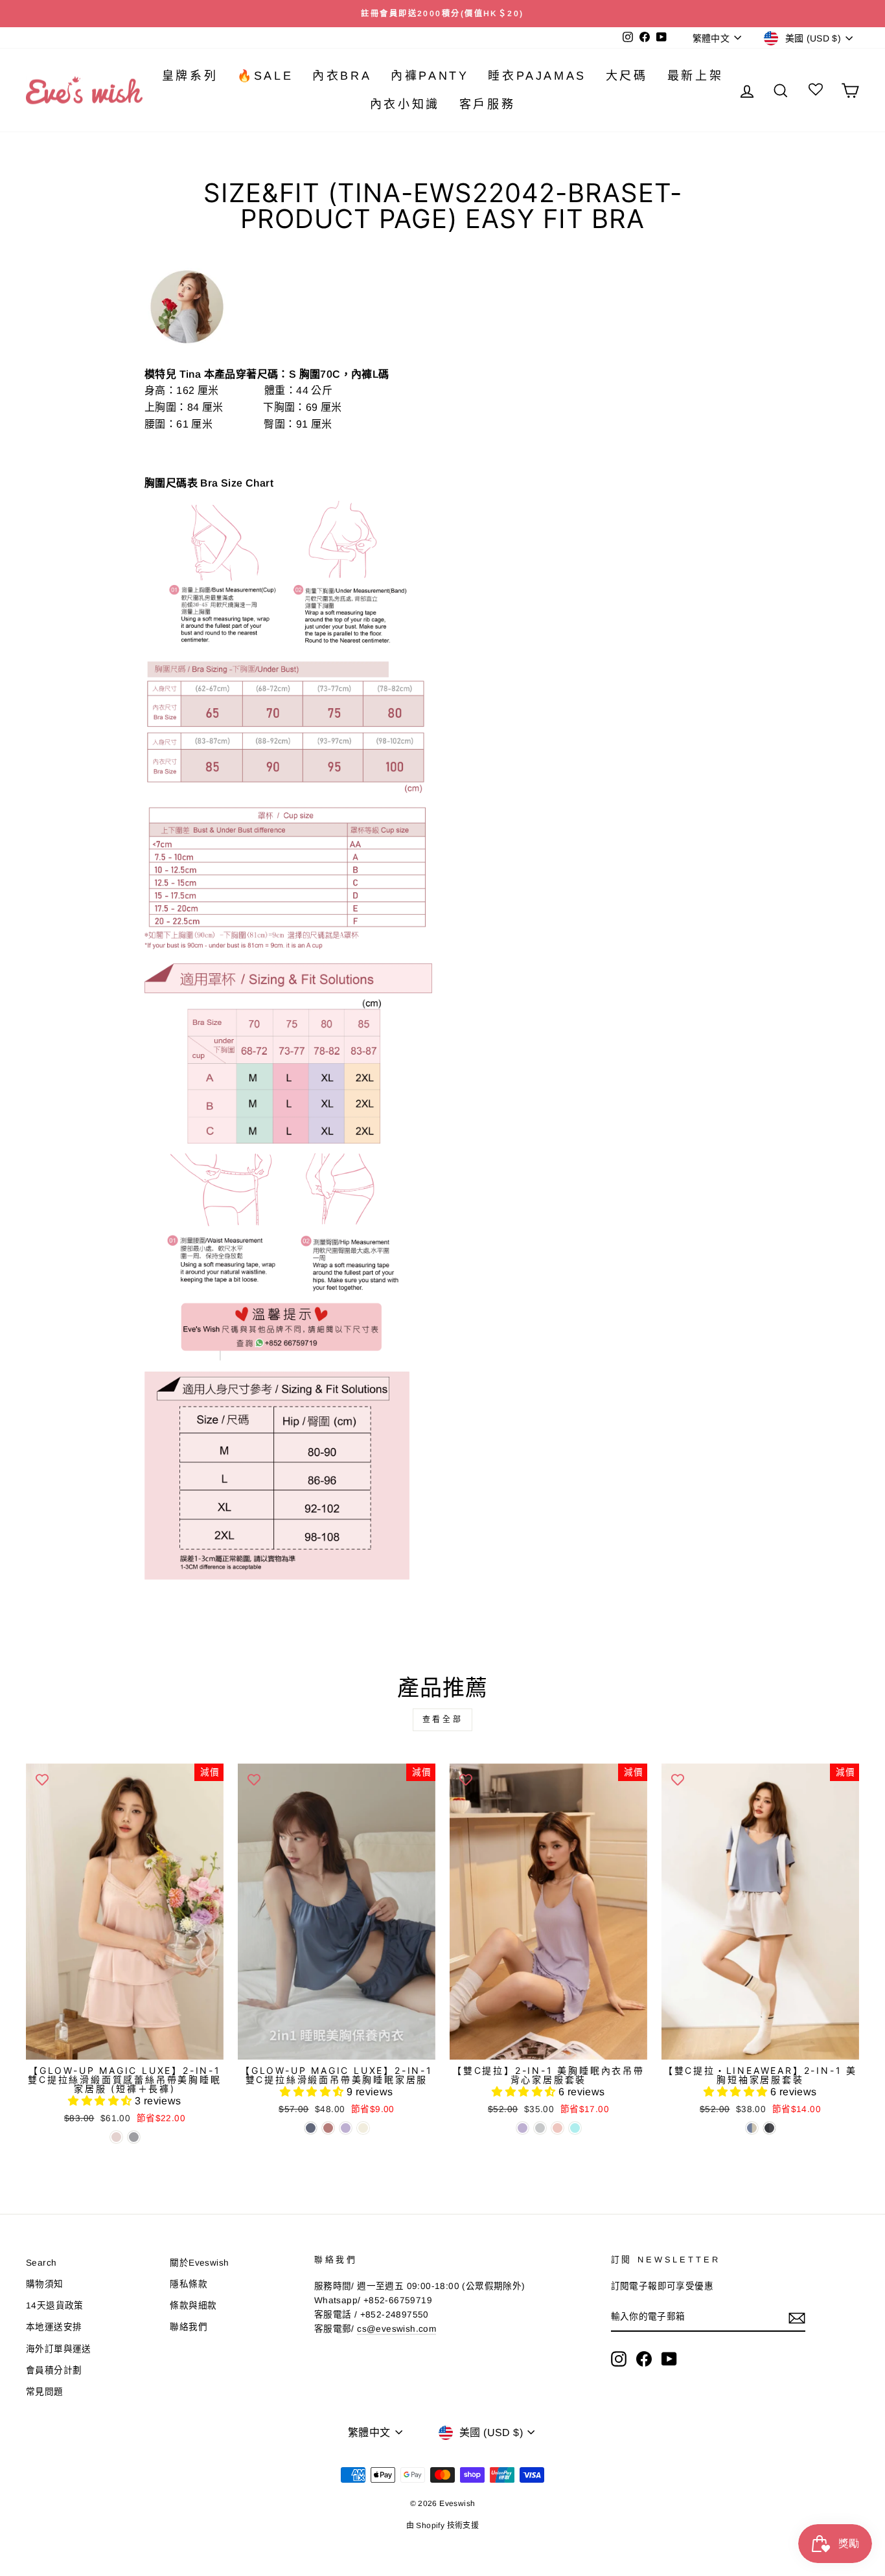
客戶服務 (487, 104)
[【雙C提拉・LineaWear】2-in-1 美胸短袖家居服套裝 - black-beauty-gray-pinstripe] (769, 2128)
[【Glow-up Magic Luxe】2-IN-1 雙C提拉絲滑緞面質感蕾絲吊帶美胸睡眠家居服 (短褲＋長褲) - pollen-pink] (116, 2137)
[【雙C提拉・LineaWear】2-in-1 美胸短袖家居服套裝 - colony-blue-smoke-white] (752, 2128)
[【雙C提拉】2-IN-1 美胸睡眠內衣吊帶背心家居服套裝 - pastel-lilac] (523, 2128)
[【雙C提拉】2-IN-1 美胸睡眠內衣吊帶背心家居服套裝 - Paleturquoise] (575, 2128)
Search (41, 2263)
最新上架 (695, 76)
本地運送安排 (54, 2327)
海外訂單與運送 (59, 2349)
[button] (101, 2101)
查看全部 (442, 1719)
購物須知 (45, 2284)
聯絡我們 (189, 2327)
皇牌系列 (190, 76)
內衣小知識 (405, 104)
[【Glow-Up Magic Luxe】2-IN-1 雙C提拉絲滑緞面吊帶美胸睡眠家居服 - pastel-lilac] (346, 2128)
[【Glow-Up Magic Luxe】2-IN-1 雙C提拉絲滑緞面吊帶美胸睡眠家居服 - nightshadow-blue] (311, 2128)
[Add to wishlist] (42, 1780)
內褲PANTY (430, 76)
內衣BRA (342, 76)
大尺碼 (627, 76)
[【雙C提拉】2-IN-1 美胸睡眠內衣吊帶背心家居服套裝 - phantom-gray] (540, 2128)
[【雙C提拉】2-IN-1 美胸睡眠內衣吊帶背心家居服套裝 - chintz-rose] (557, 2128)
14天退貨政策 (55, 2306)
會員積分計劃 (54, 2370)
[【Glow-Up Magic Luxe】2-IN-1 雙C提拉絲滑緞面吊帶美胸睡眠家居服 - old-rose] (328, 2128)
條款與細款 (193, 2306)
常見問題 (45, 2392)
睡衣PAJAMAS (537, 76)
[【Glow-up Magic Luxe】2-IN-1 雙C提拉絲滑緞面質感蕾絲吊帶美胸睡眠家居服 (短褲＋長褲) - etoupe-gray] (134, 2137)
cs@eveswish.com (397, 2329)
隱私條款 (189, 2284)
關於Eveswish (199, 2263)
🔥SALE (265, 76)
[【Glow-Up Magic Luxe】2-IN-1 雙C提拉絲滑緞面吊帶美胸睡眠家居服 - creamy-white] (363, 2128)
